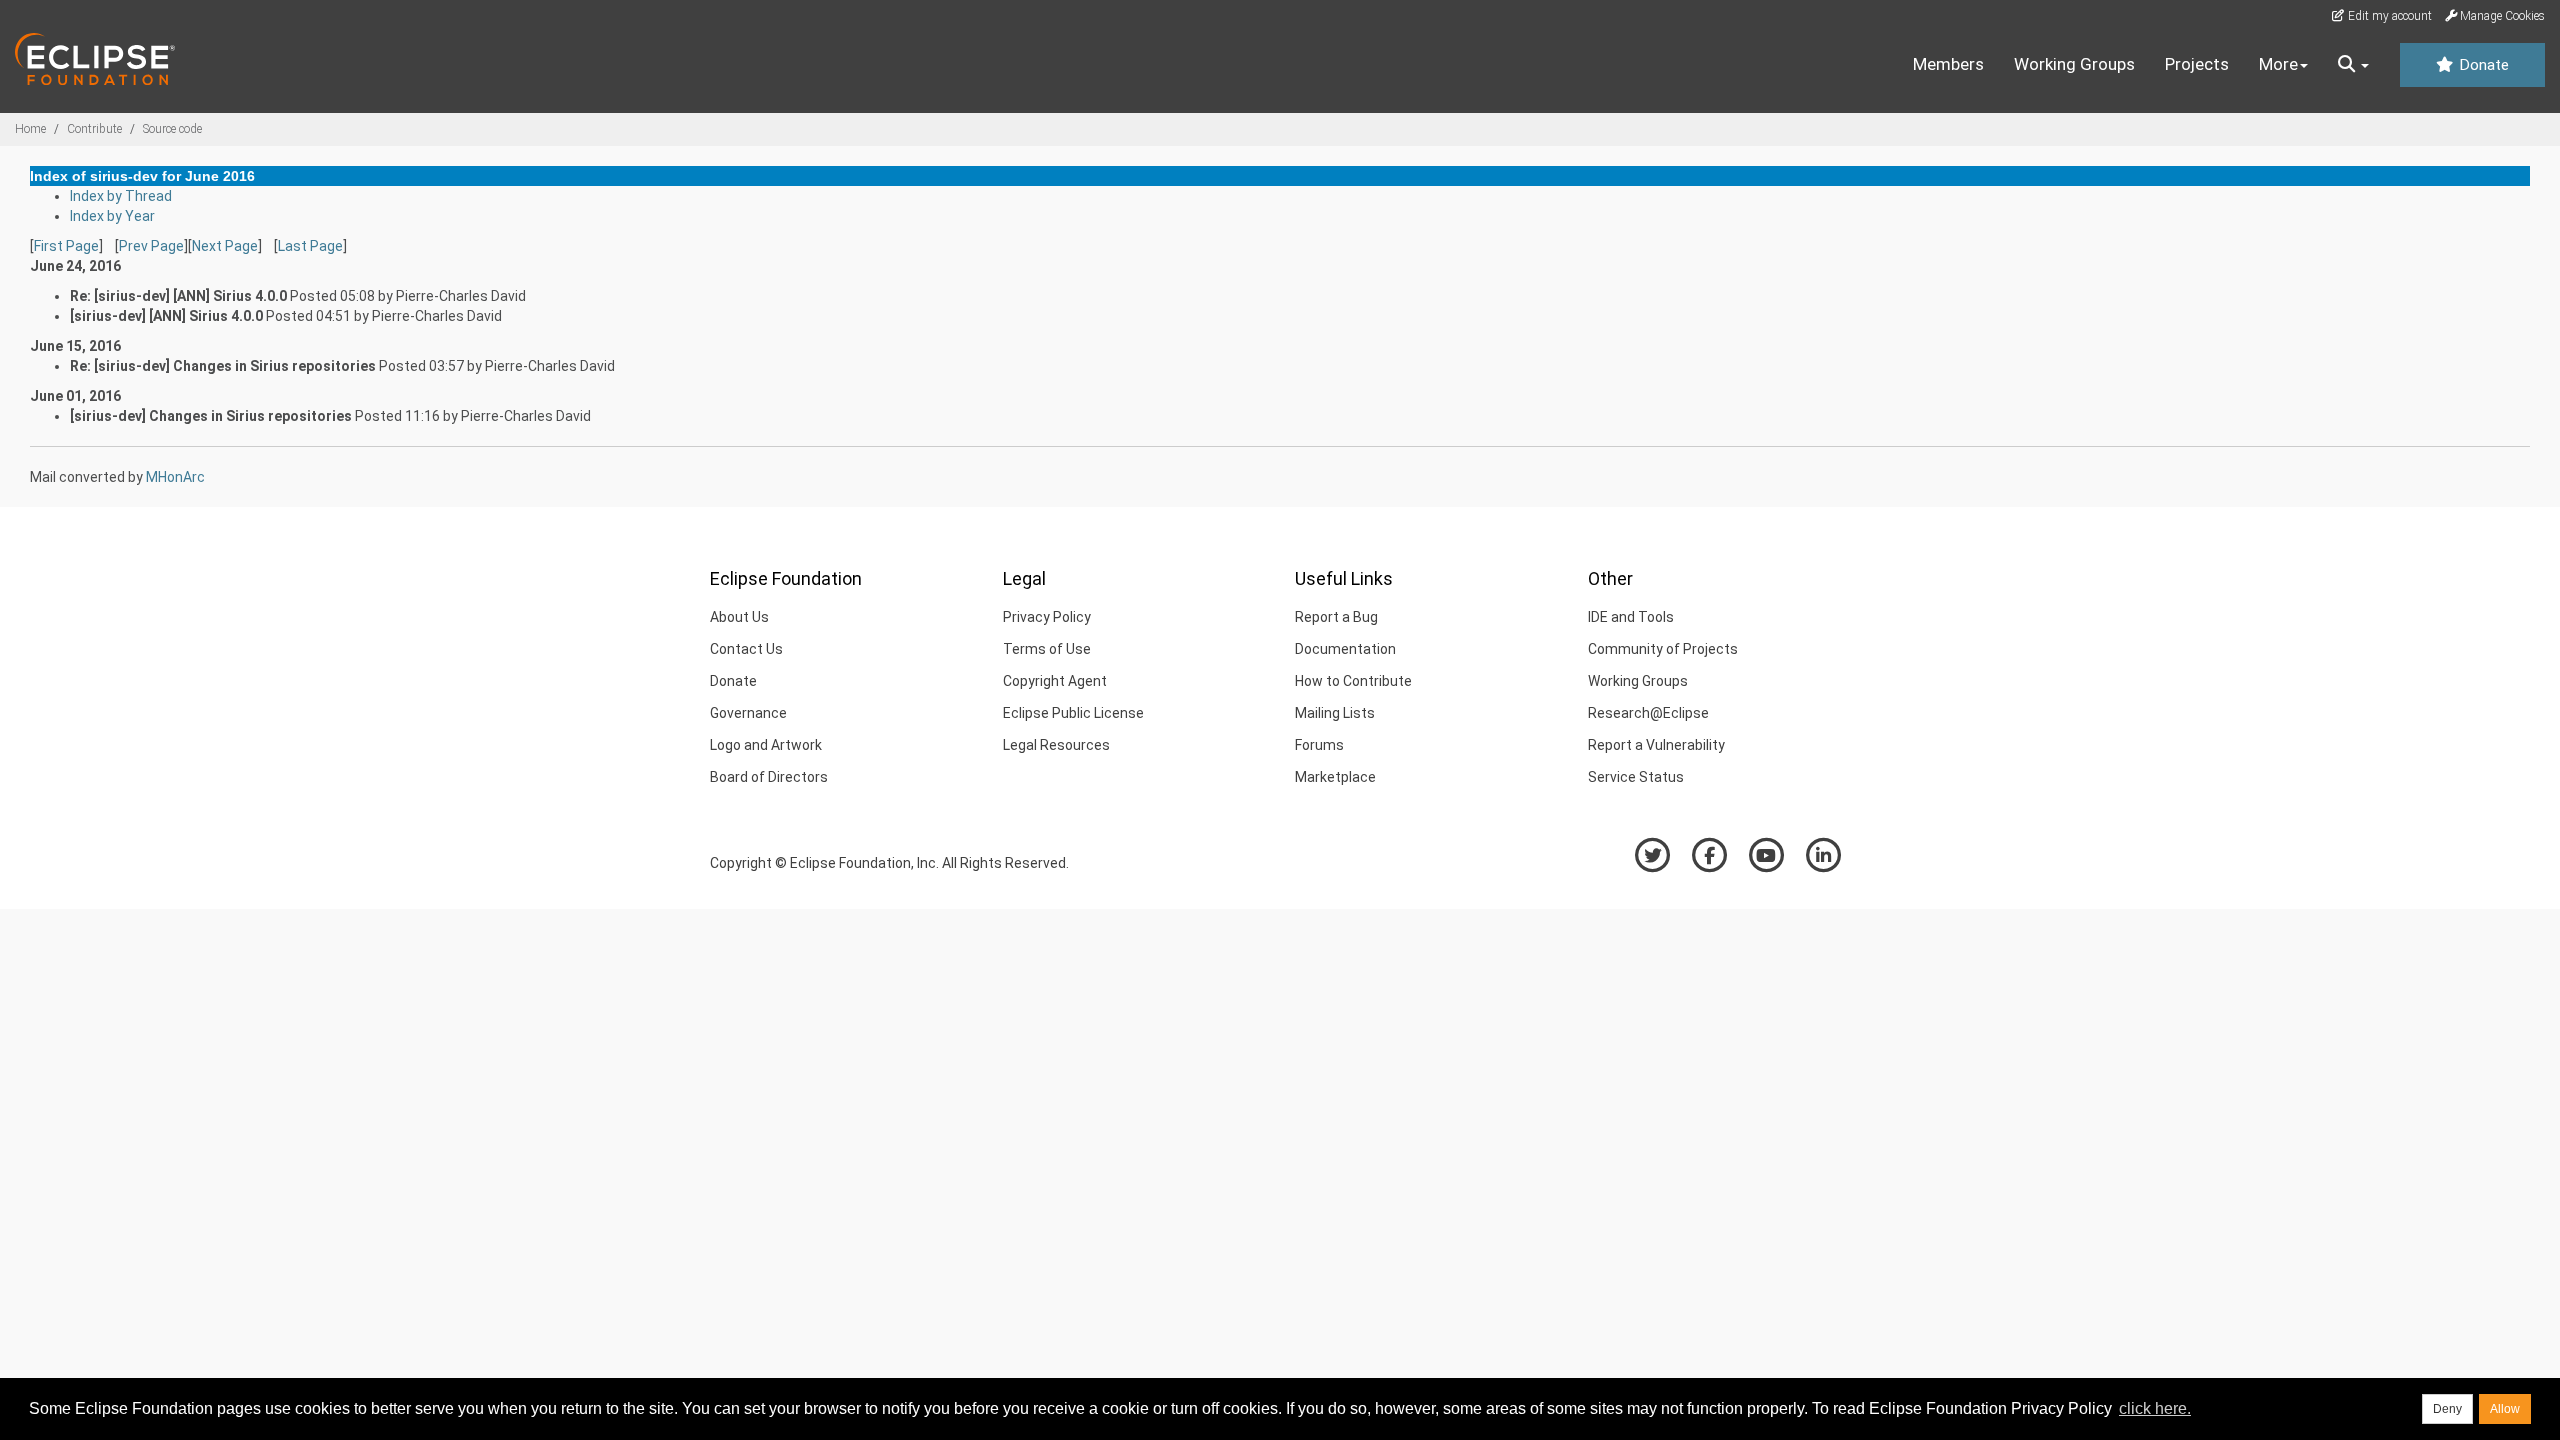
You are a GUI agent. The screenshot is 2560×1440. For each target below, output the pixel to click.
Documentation (1345, 649)
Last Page (310, 246)
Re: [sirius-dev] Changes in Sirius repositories (223, 366)
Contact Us (746, 649)
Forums (1319, 745)
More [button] (2278, 64)
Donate (2482, 65)
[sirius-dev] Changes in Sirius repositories (211, 416)
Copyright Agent (1055, 681)
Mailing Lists (1335, 713)
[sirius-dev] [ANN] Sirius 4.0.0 (166, 316)
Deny (2447, 1409)
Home (30, 129)
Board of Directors (769, 777)
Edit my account (2388, 16)
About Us (739, 617)
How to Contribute (1353, 681)
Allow (2505, 1409)
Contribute (94, 129)
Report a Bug (1336, 617)
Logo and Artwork (766, 745)
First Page (66, 246)
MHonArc (175, 477)
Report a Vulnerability (1656, 745)
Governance (748, 713)
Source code (172, 129)
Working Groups (2074, 64)
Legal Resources (1056, 745)
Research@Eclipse (1648, 713)
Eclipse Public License (1073, 713)
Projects (2197, 64)
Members (1948, 64)
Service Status (1636, 777)
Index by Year (112, 216)
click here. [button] (2155, 1408)
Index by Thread (121, 196)
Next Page (225, 246)
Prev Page (151, 246)
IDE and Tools (1631, 617)
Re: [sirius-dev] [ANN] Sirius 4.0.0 (178, 296)
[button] (2353, 65)
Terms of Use (1047, 649)
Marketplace (1335, 777)
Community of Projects (1663, 649)
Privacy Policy (1047, 617)
